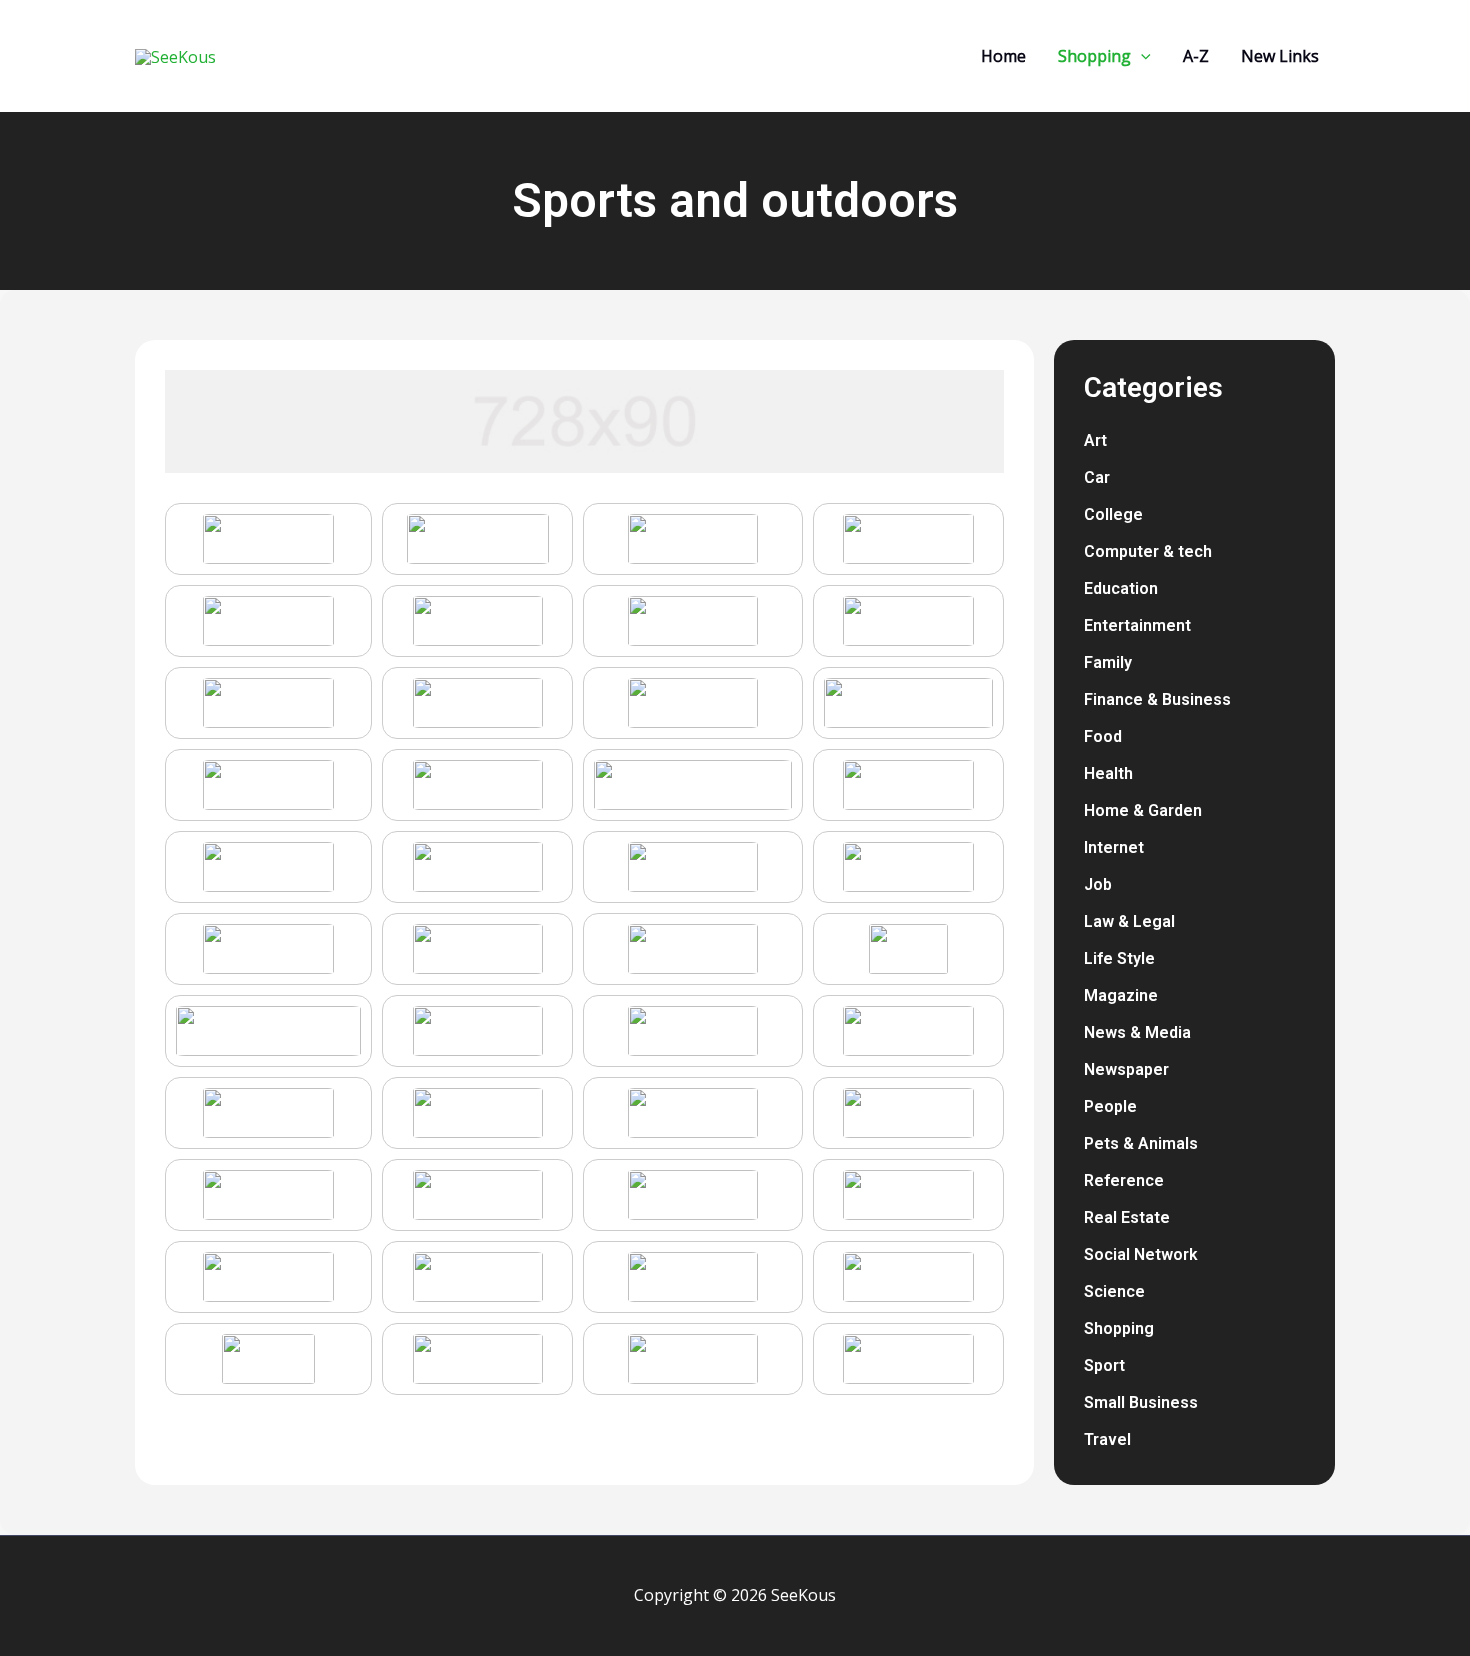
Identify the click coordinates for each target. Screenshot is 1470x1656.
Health (1108, 773)
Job (1098, 884)
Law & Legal (1129, 921)
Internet (1114, 847)
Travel (1107, 1439)
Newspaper (1126, 1069)
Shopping (1119, 1328)
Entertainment (1137, 625)
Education (1121, 588)
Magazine (1121, 995)
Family (1108, 662)
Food (1103, 736)
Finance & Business (1157, 699)
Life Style (1119, 958)
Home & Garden (1143, 810)
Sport (1104, 1365)
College (1113, 514)
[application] (1141, 56)
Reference (1124, 1180)
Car (1097, 477)
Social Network (1141, 1254)
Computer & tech (1148, 551)
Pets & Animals (1141, 1143)
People (1110, 1106)
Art (1095, 440)
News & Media (1137, 1032)
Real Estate (1127, 1217)
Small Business (1141, 1402)
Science (1114, 1291)
